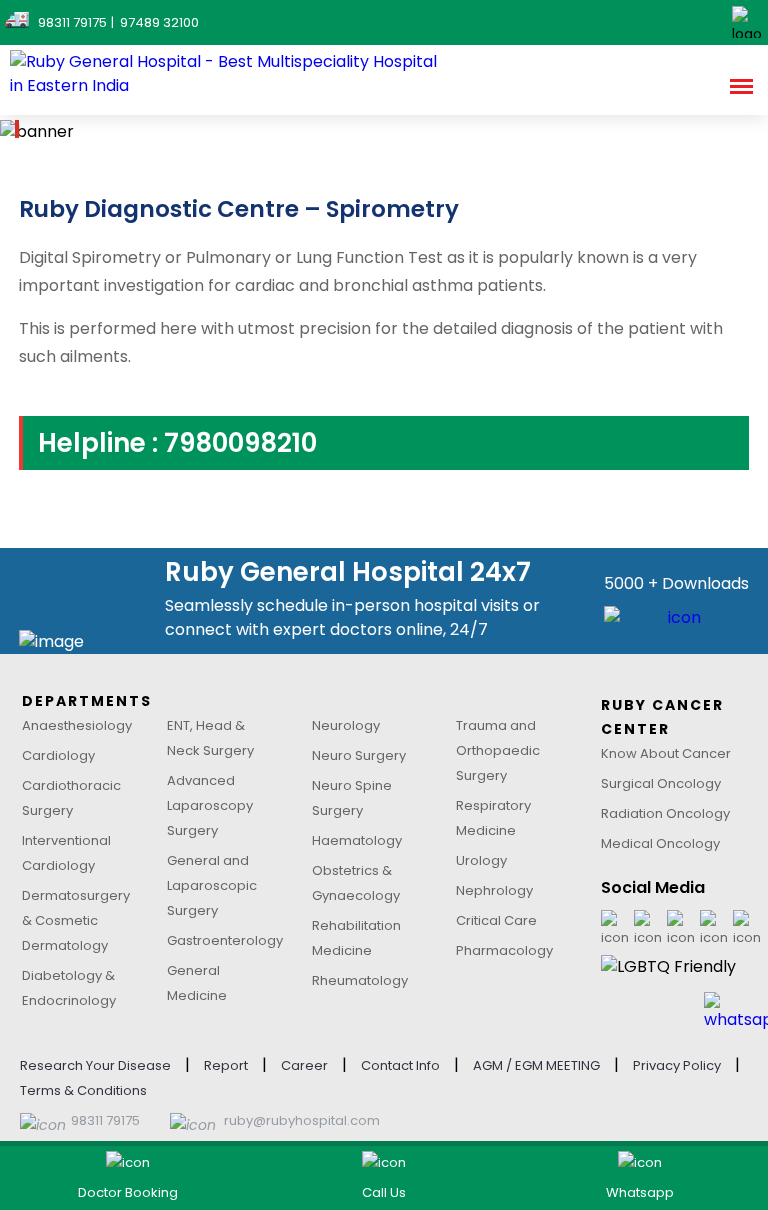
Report (226, 1065)
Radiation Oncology (665, 813)
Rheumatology (360, 980)
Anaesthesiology (77, 725)
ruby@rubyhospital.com (302, 1120)
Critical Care (496, 920)
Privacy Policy (677, 1065)
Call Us (384, 1192)
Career (304, 1065)
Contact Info (400, 1065)
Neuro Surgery (359, 755)
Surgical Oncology (661, 783)
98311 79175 (105, 1120)
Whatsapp (640, 1192)
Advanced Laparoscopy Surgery (210, 805)
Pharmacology (504, 950)
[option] (384, 132)
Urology (481, 860)
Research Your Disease (95, 1065)
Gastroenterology (225, 940)
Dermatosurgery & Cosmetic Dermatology (76, 920)
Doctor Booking (128, 1192)
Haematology (357, 840)
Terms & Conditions (83, 1090)
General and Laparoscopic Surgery (212, 885)
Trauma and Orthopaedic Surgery (498, 750)
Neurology (346, 725)
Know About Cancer (666, 753)
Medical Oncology (660, 843)
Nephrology (494, 890)
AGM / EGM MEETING (536, 1065)
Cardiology (58, 755)
